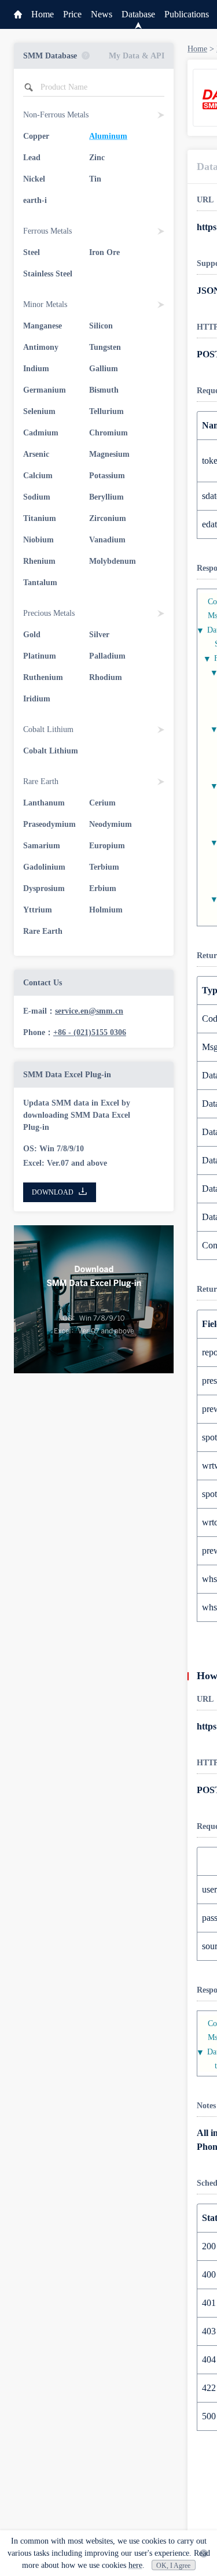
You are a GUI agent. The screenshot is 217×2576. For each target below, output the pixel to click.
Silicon (101, 326)
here (135, 2565)
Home (43, 14)
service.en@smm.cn (89, 1011)
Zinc (97, 158)
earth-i (35, 200)
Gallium (104, 369)
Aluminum (108, 136)
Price (72, 14)
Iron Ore (104, 252)
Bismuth (104, 390)
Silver (99, 635)
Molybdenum (113, 561)
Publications (187, 14)
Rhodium (106, 677)
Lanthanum (44, 803)
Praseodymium (49, 824)
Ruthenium (43, 677)
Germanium (45, 390)
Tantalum (40, 583)
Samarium (42, 846)
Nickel (34, 179)
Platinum (40, 656)
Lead (32, 158)
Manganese (43, 326)
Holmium (106, 910)
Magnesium (109, 454)
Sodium (37, 497)
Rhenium (39, 561)
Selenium (39, 411)
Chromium (108, 433)
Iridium (37, 699)
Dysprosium (44, 888)
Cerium (102, 803)
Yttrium (38, 910)
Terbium (104, 867)
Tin (95, 179)
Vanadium (107, 540)
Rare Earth (43, 931)
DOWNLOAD (53, 1192)
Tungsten (105, 347)
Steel (32, 252)
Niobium (38, 540)
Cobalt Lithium (51, 751)
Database (138, 14)
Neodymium (111, 824)
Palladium (107, 656)
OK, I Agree (173, 2566)
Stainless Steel (48, 274)
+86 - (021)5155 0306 (90, 1032)
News (102, 14)
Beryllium (106, 497)
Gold (32, 635)
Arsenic (36, 454)
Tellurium (106, 411)
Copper (36, 136)
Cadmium (41, 433)
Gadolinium (44, 867)
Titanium (40, 518)
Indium (36, 369)
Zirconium (108, 518)
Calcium (38, 476)
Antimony (41, 347)
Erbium (103, 888)
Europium (107, 846)
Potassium (107, 476)
